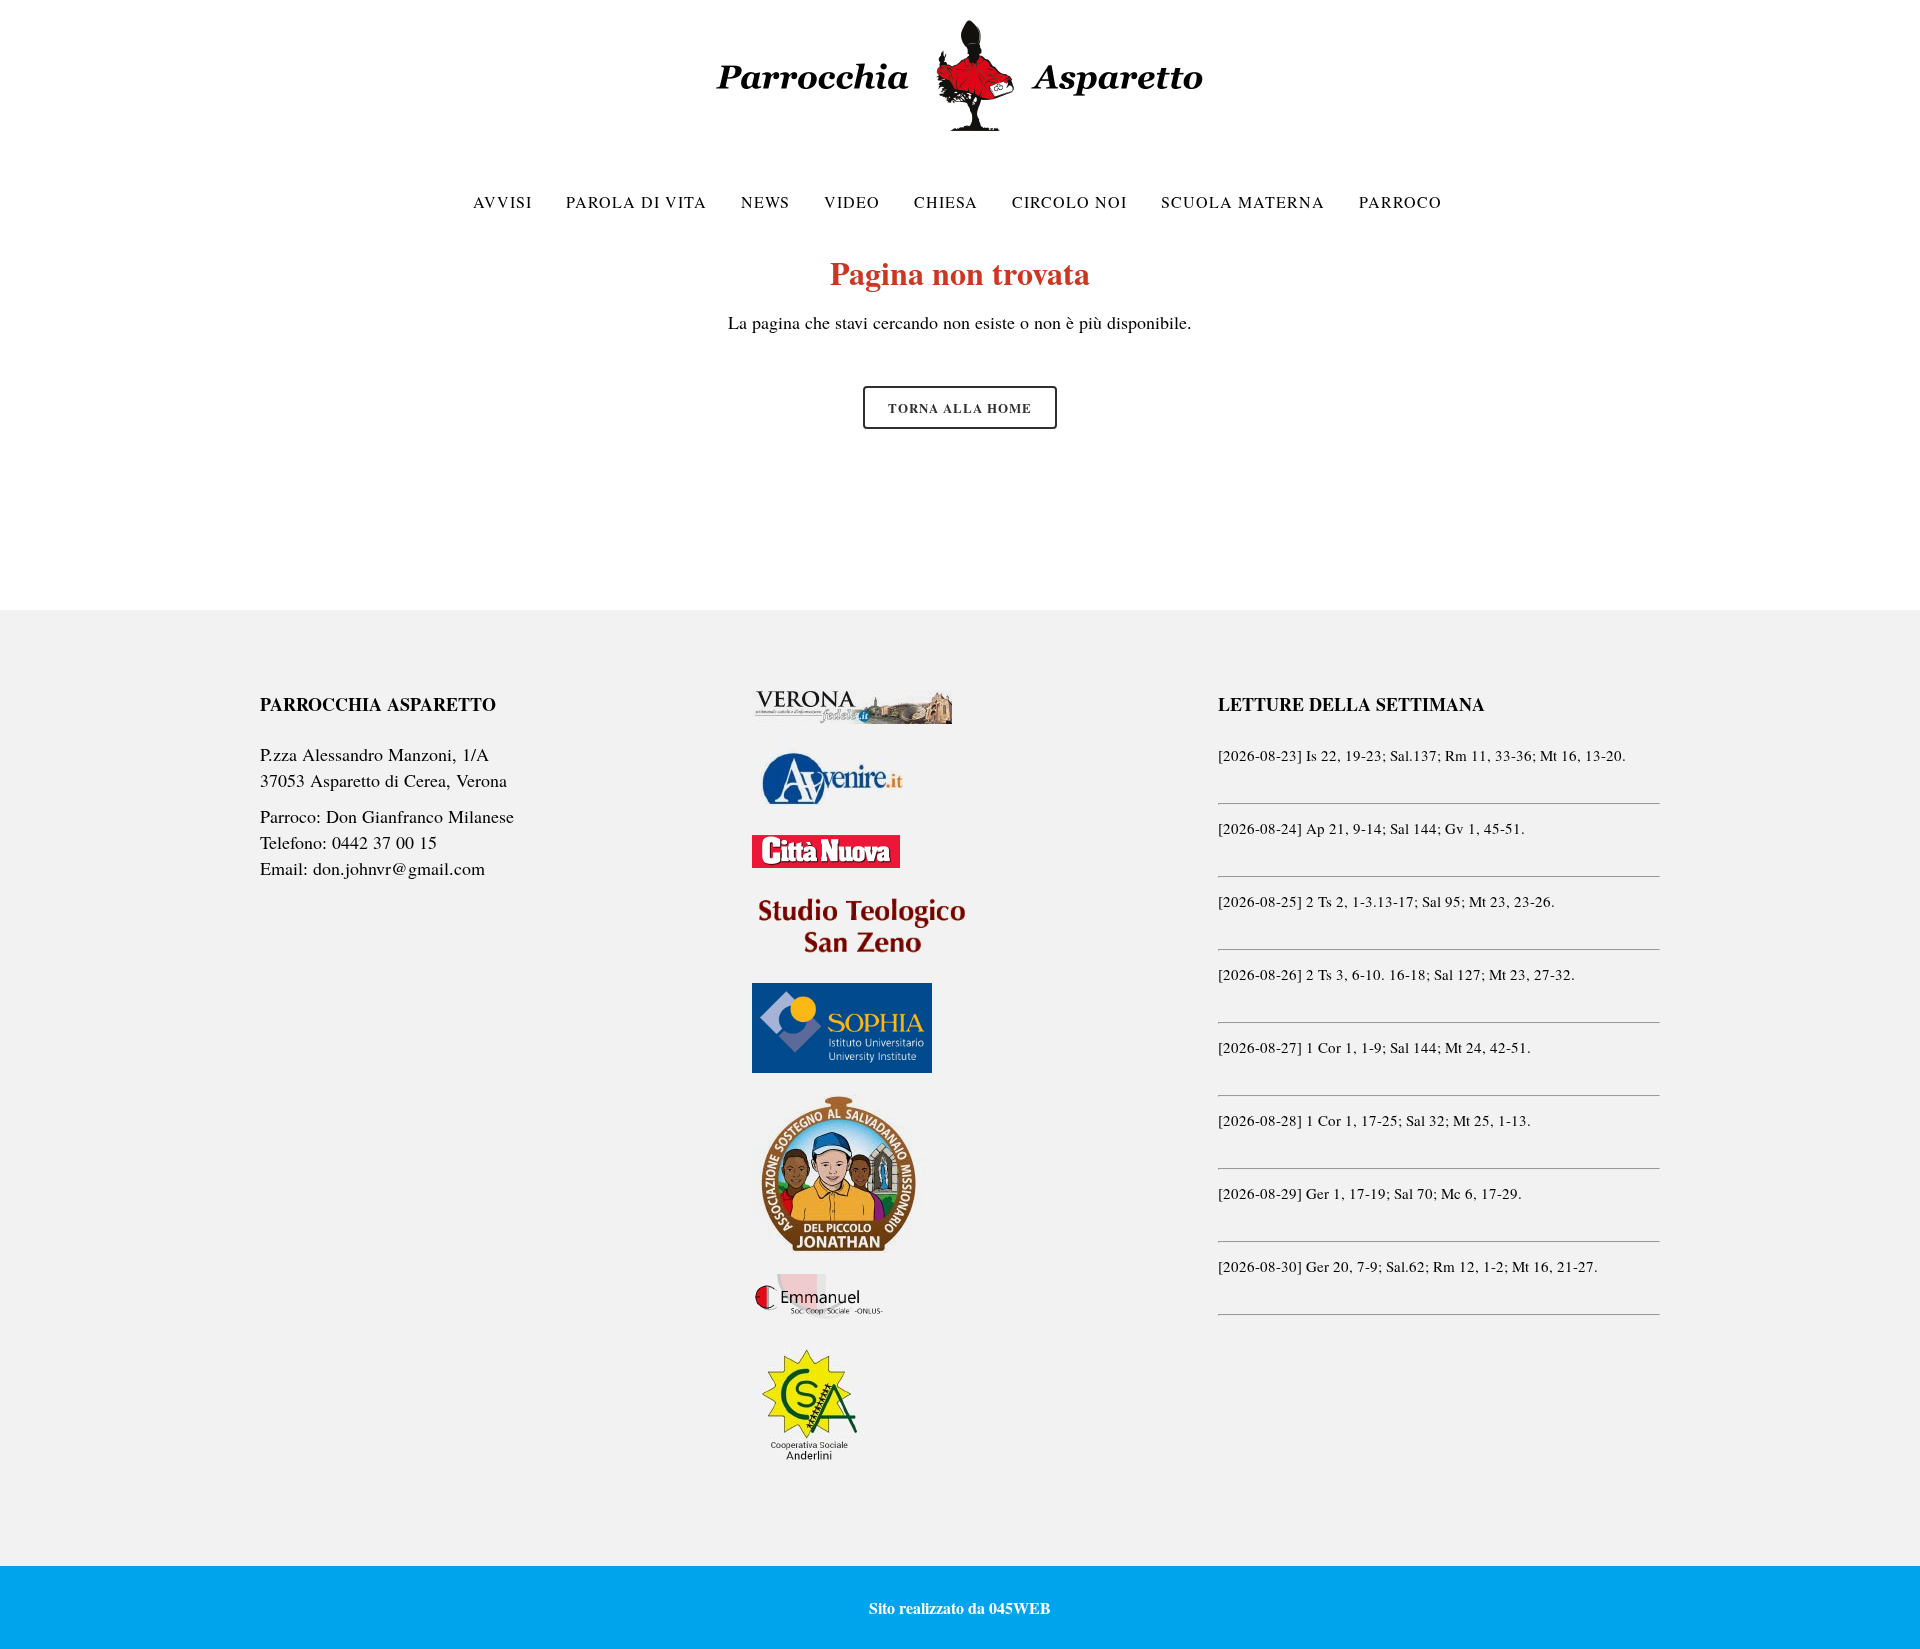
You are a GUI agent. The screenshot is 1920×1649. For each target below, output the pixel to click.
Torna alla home (960, 407)
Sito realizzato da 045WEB (960, 1607)
